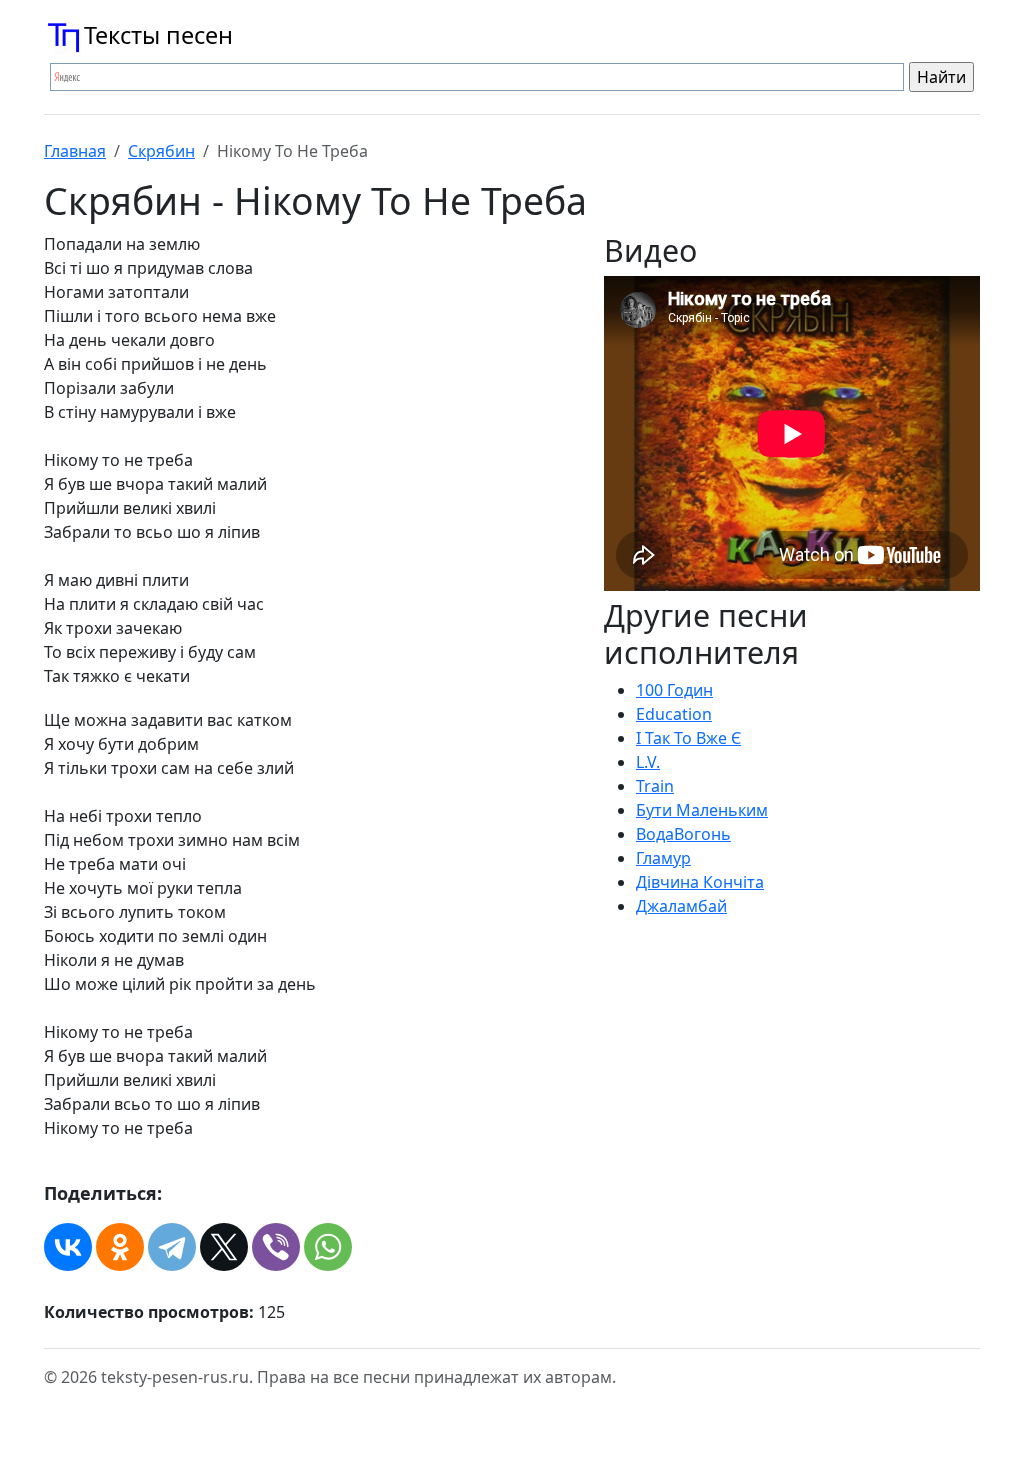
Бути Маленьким (702, 810)
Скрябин (161, 151)
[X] (224, 1247)
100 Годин (674, 690)
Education (674, 714)
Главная (75, 151)
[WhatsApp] (328, 1247)
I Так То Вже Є (688, 738)
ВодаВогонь (683, 834)
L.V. (648, 762)
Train (655, 786)
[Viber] (276, 1247)
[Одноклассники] (120, 1247)
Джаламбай (681, 906)
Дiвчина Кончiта (700, 882)
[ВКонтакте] (68, 1247)
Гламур (663, 858)
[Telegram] (172, 1247)
